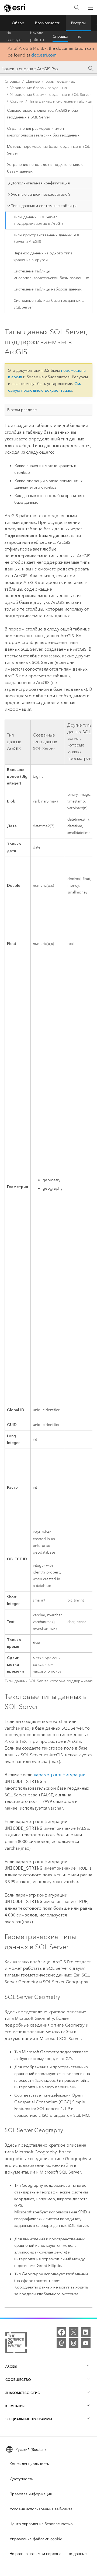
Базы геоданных (60, 81)
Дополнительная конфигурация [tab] (40, 183)
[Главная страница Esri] (15, 8)
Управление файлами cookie (36, 2539)
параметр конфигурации (60, 1775)
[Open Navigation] (90, 8)
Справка (60, 36)
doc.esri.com (44, 55)
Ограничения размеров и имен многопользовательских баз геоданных (43, 132)
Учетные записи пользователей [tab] (40, 194)
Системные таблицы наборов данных (48, 289)
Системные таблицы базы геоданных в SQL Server (49, 304)
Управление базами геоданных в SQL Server (51, 95)
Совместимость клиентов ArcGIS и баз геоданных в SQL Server (42, 114)
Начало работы (37, 37)
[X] (74, 2332)
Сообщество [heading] (18, 2380)
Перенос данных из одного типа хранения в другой (43, 257)
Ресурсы (78, 23)
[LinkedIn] (86, 2332)
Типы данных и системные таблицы (61, 101)
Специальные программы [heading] (29, 2419)
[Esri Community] (61, 2343)
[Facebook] (61, 2332)
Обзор (18, 23)
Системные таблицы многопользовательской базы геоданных (51, 275)
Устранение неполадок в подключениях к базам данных (45, 168)
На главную (14, 37)
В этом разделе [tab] (22, 410)
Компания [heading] (15, 2406)
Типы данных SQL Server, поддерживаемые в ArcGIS (39, 220)
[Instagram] (74, 2343)
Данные (33, 81)
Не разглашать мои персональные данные (48, 2554)
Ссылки (17, 101)
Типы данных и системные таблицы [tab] (44, 206)
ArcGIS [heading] (11, 2366)
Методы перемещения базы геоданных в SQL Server (48, 150)
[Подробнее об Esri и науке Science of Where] (16, 2344)
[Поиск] (77, 8)
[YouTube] (86, 2343)
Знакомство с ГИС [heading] (22, 2393)
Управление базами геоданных (39, 88)
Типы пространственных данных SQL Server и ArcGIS (47, 239)
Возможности (48, 23)
